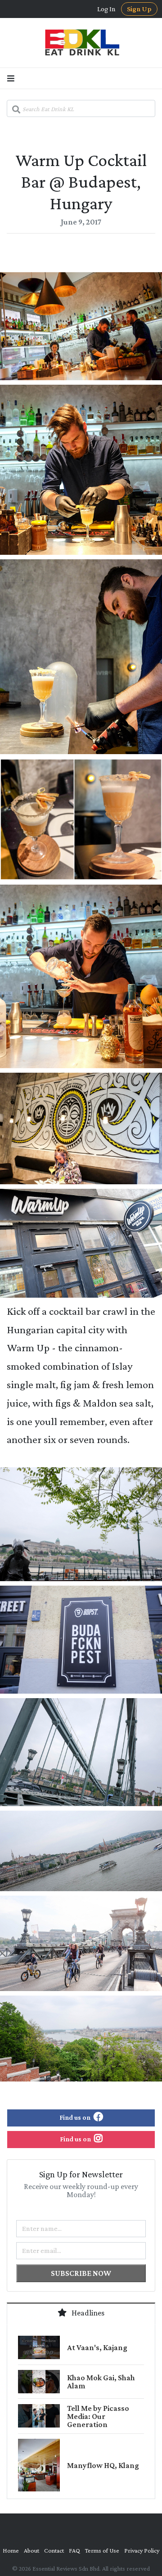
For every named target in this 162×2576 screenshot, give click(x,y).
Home (11, 2550)
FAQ (74, 2550)
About (31, 2550)
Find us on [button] (76, 2117)
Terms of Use (102, 2550)
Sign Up (139, 9)
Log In (106, 9)
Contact (54, 2550)
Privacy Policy (142, 2550)
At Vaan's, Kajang (97, 2347)
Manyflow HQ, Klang (103, 2465)
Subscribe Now (81, 2273)
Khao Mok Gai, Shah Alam (101, 2382)
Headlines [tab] (87, 2313)
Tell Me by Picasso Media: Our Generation (98, 2416)
